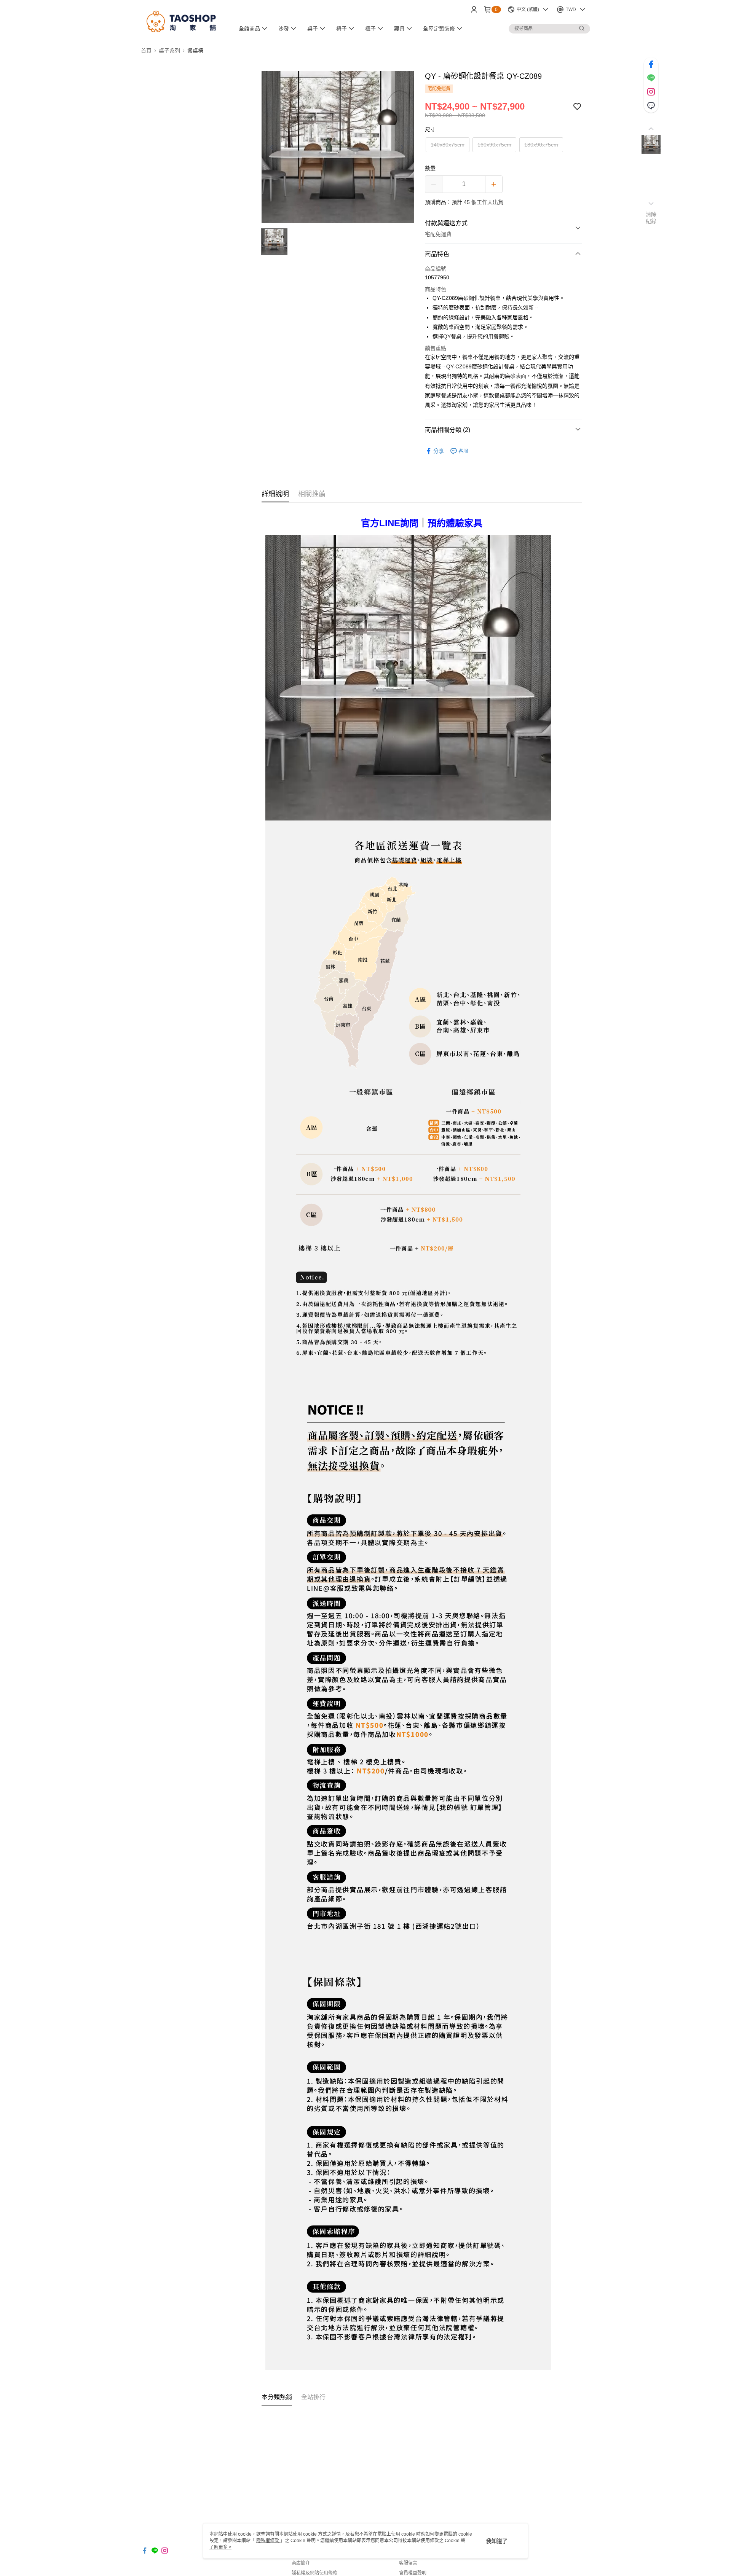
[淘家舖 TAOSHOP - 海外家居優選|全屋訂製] (183, 20)
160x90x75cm (494, 145)
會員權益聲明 (413, 2573)
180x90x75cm (541, 145)
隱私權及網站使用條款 (314, 2573)
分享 (439, 451)
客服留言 (408, 2563)
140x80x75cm (448, 145)
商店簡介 (301, 2563)
